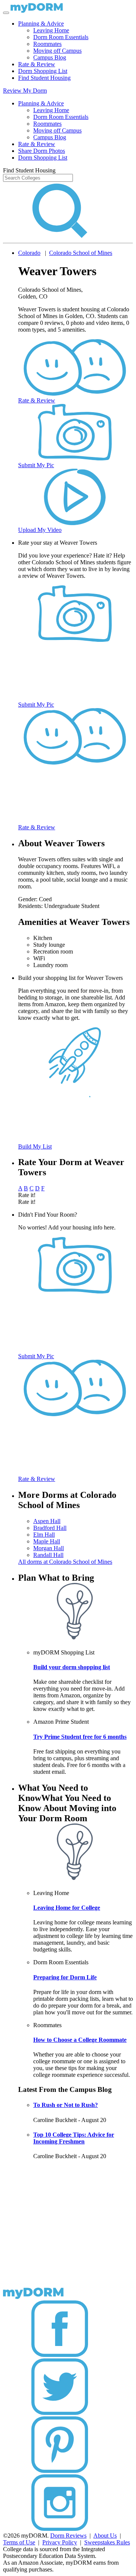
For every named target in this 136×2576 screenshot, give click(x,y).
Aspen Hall (47, 1521)
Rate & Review (37, 64)
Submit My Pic (36, 465)
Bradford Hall (50, 1528)
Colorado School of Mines (81, 253)
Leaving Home (51, 30)
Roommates (47, 44)
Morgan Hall (49, 1548)
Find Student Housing (44, 78)
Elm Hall (44, 1535)
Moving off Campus (57, 51)
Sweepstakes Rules (107, 2542)
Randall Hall (48, 1555)
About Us (105, 2536)
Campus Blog (50, 57)
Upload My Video (40, 530)
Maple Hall (47, 1541)
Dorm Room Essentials (61, 37)
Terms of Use (19, 2542)
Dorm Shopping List (43, 71)
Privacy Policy (60, 2542)
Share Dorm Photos (42, 151)
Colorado (29, 253)
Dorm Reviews (68, 2536)
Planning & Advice (41, 24)
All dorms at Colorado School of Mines (65, 1562)
